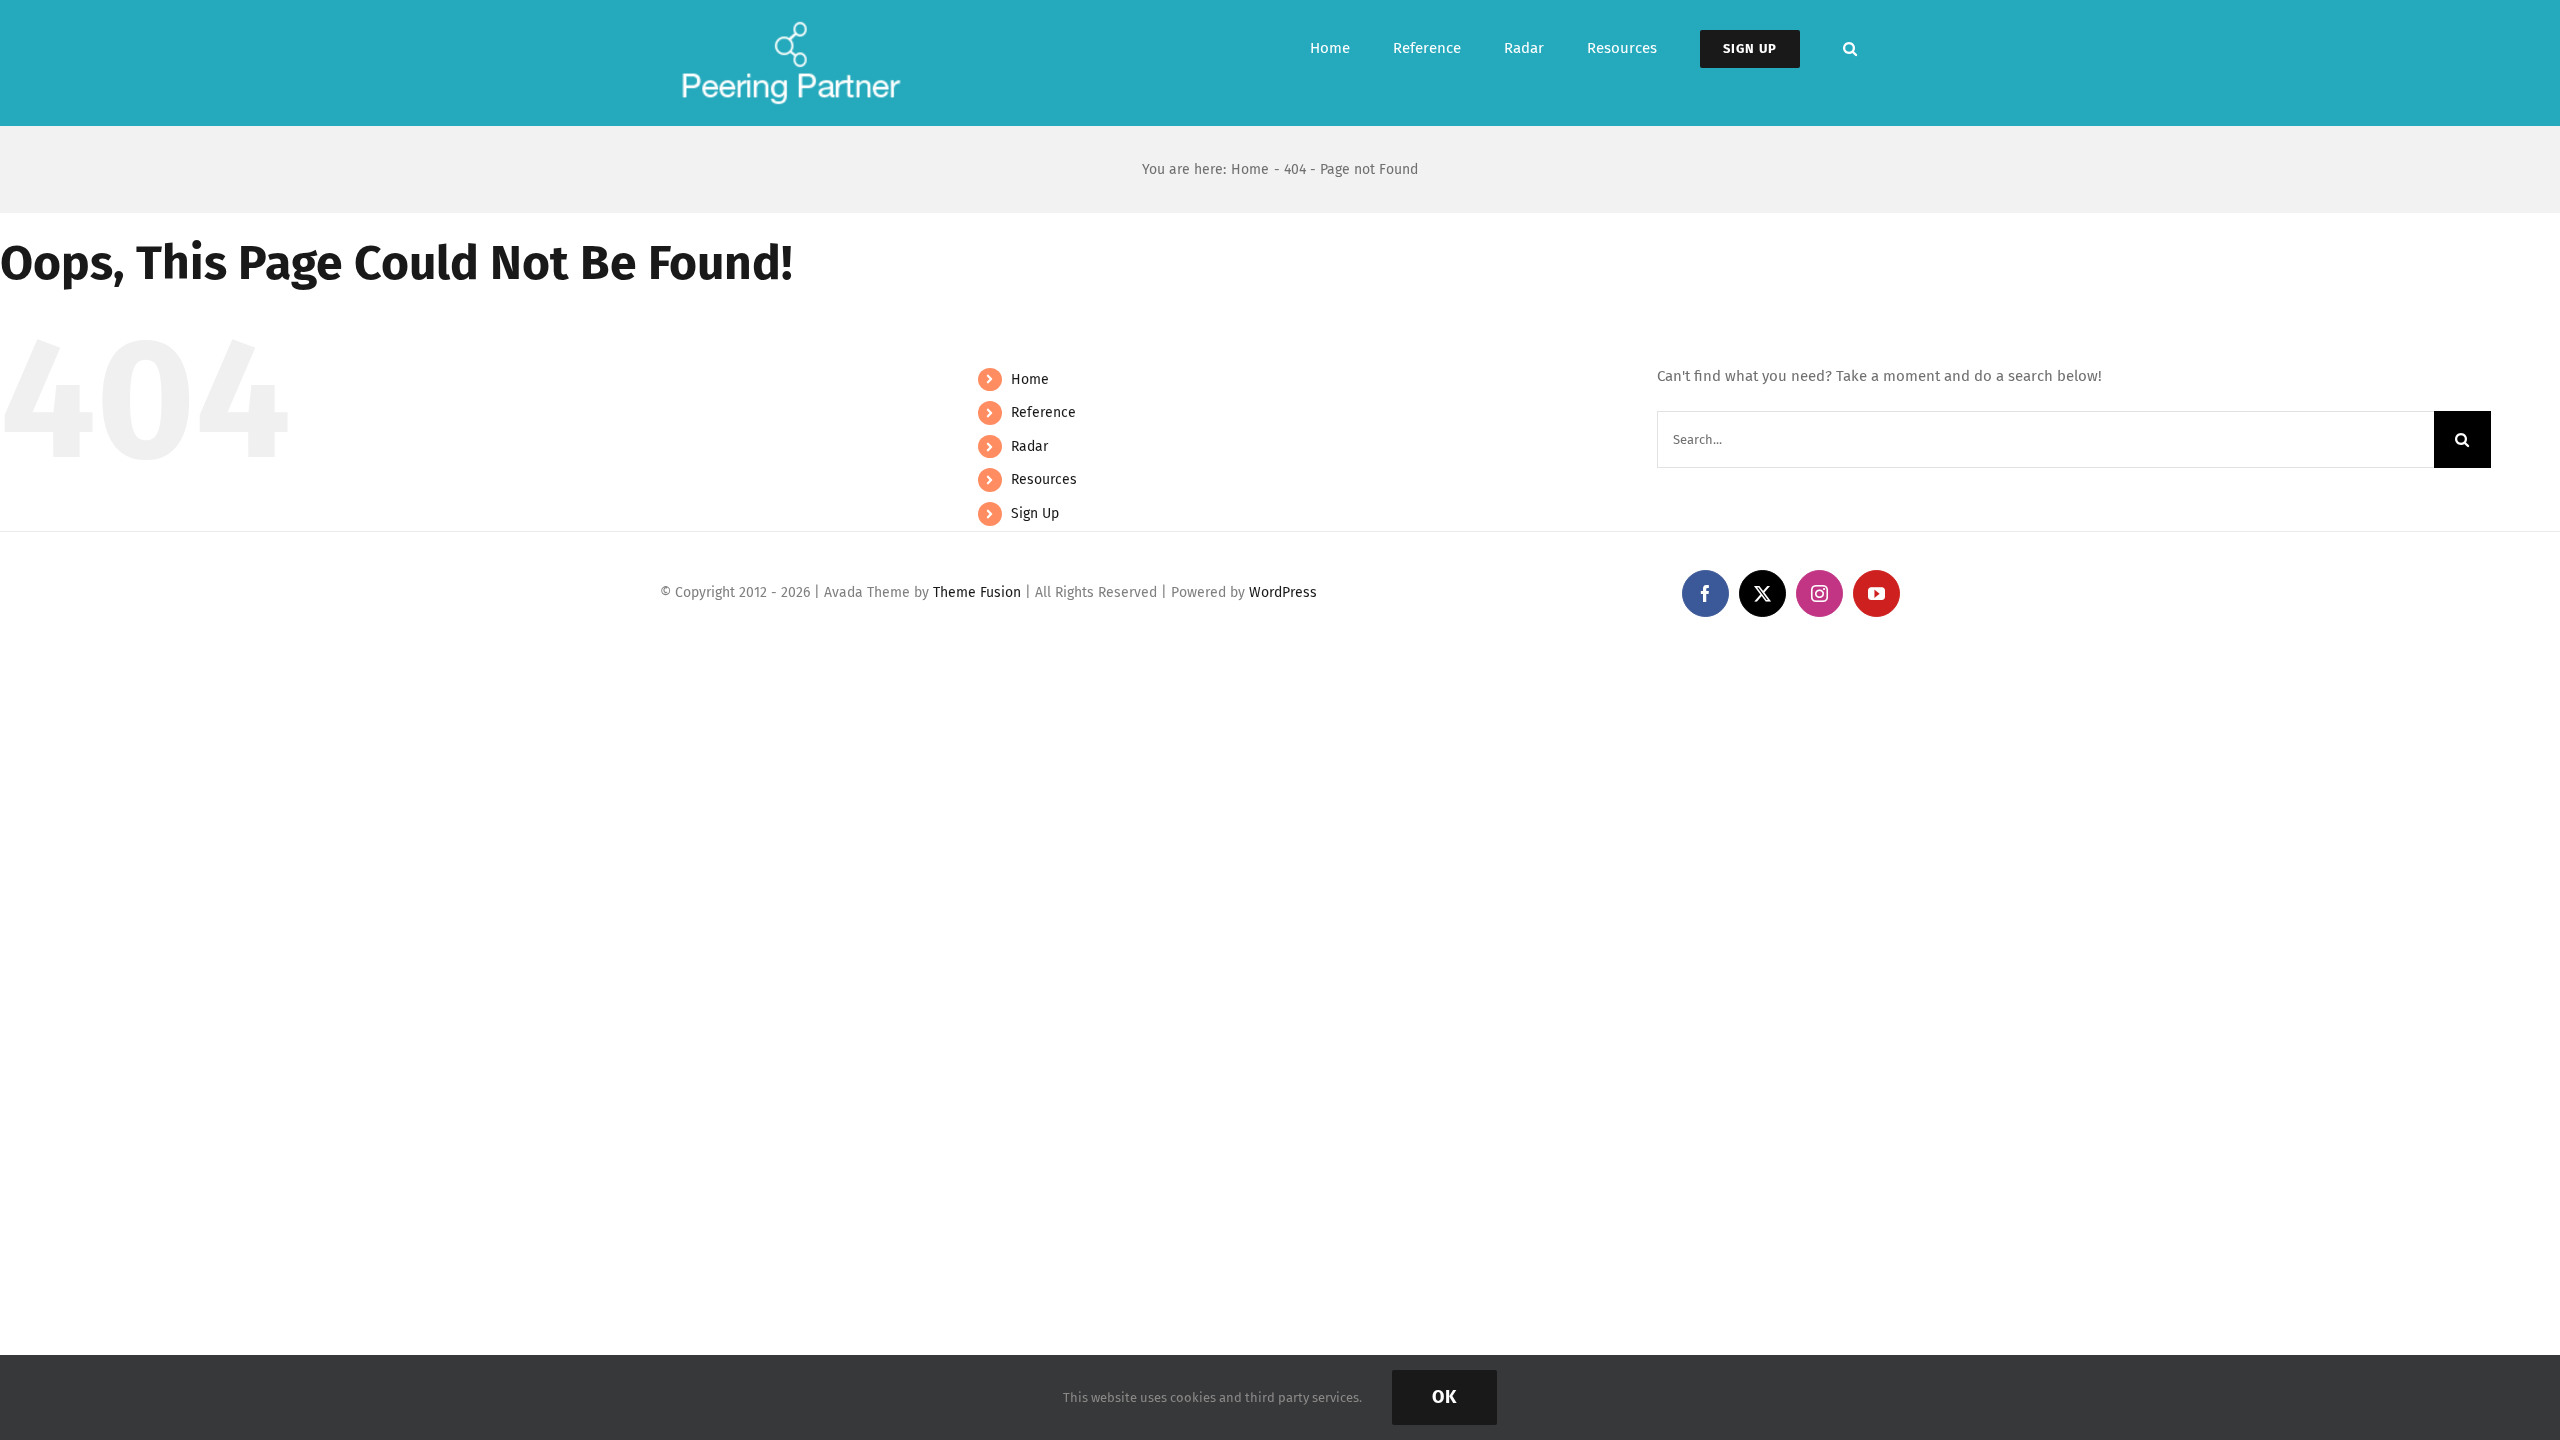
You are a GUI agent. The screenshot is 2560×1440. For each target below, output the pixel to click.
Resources (1044, 479)
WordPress (1283, 592)
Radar (1029, 446)
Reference (1043, 412)
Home (1030, 379)
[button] (1850, 48)
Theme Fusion (977, 592)
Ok (1444, 1397)
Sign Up (1035, 513)
